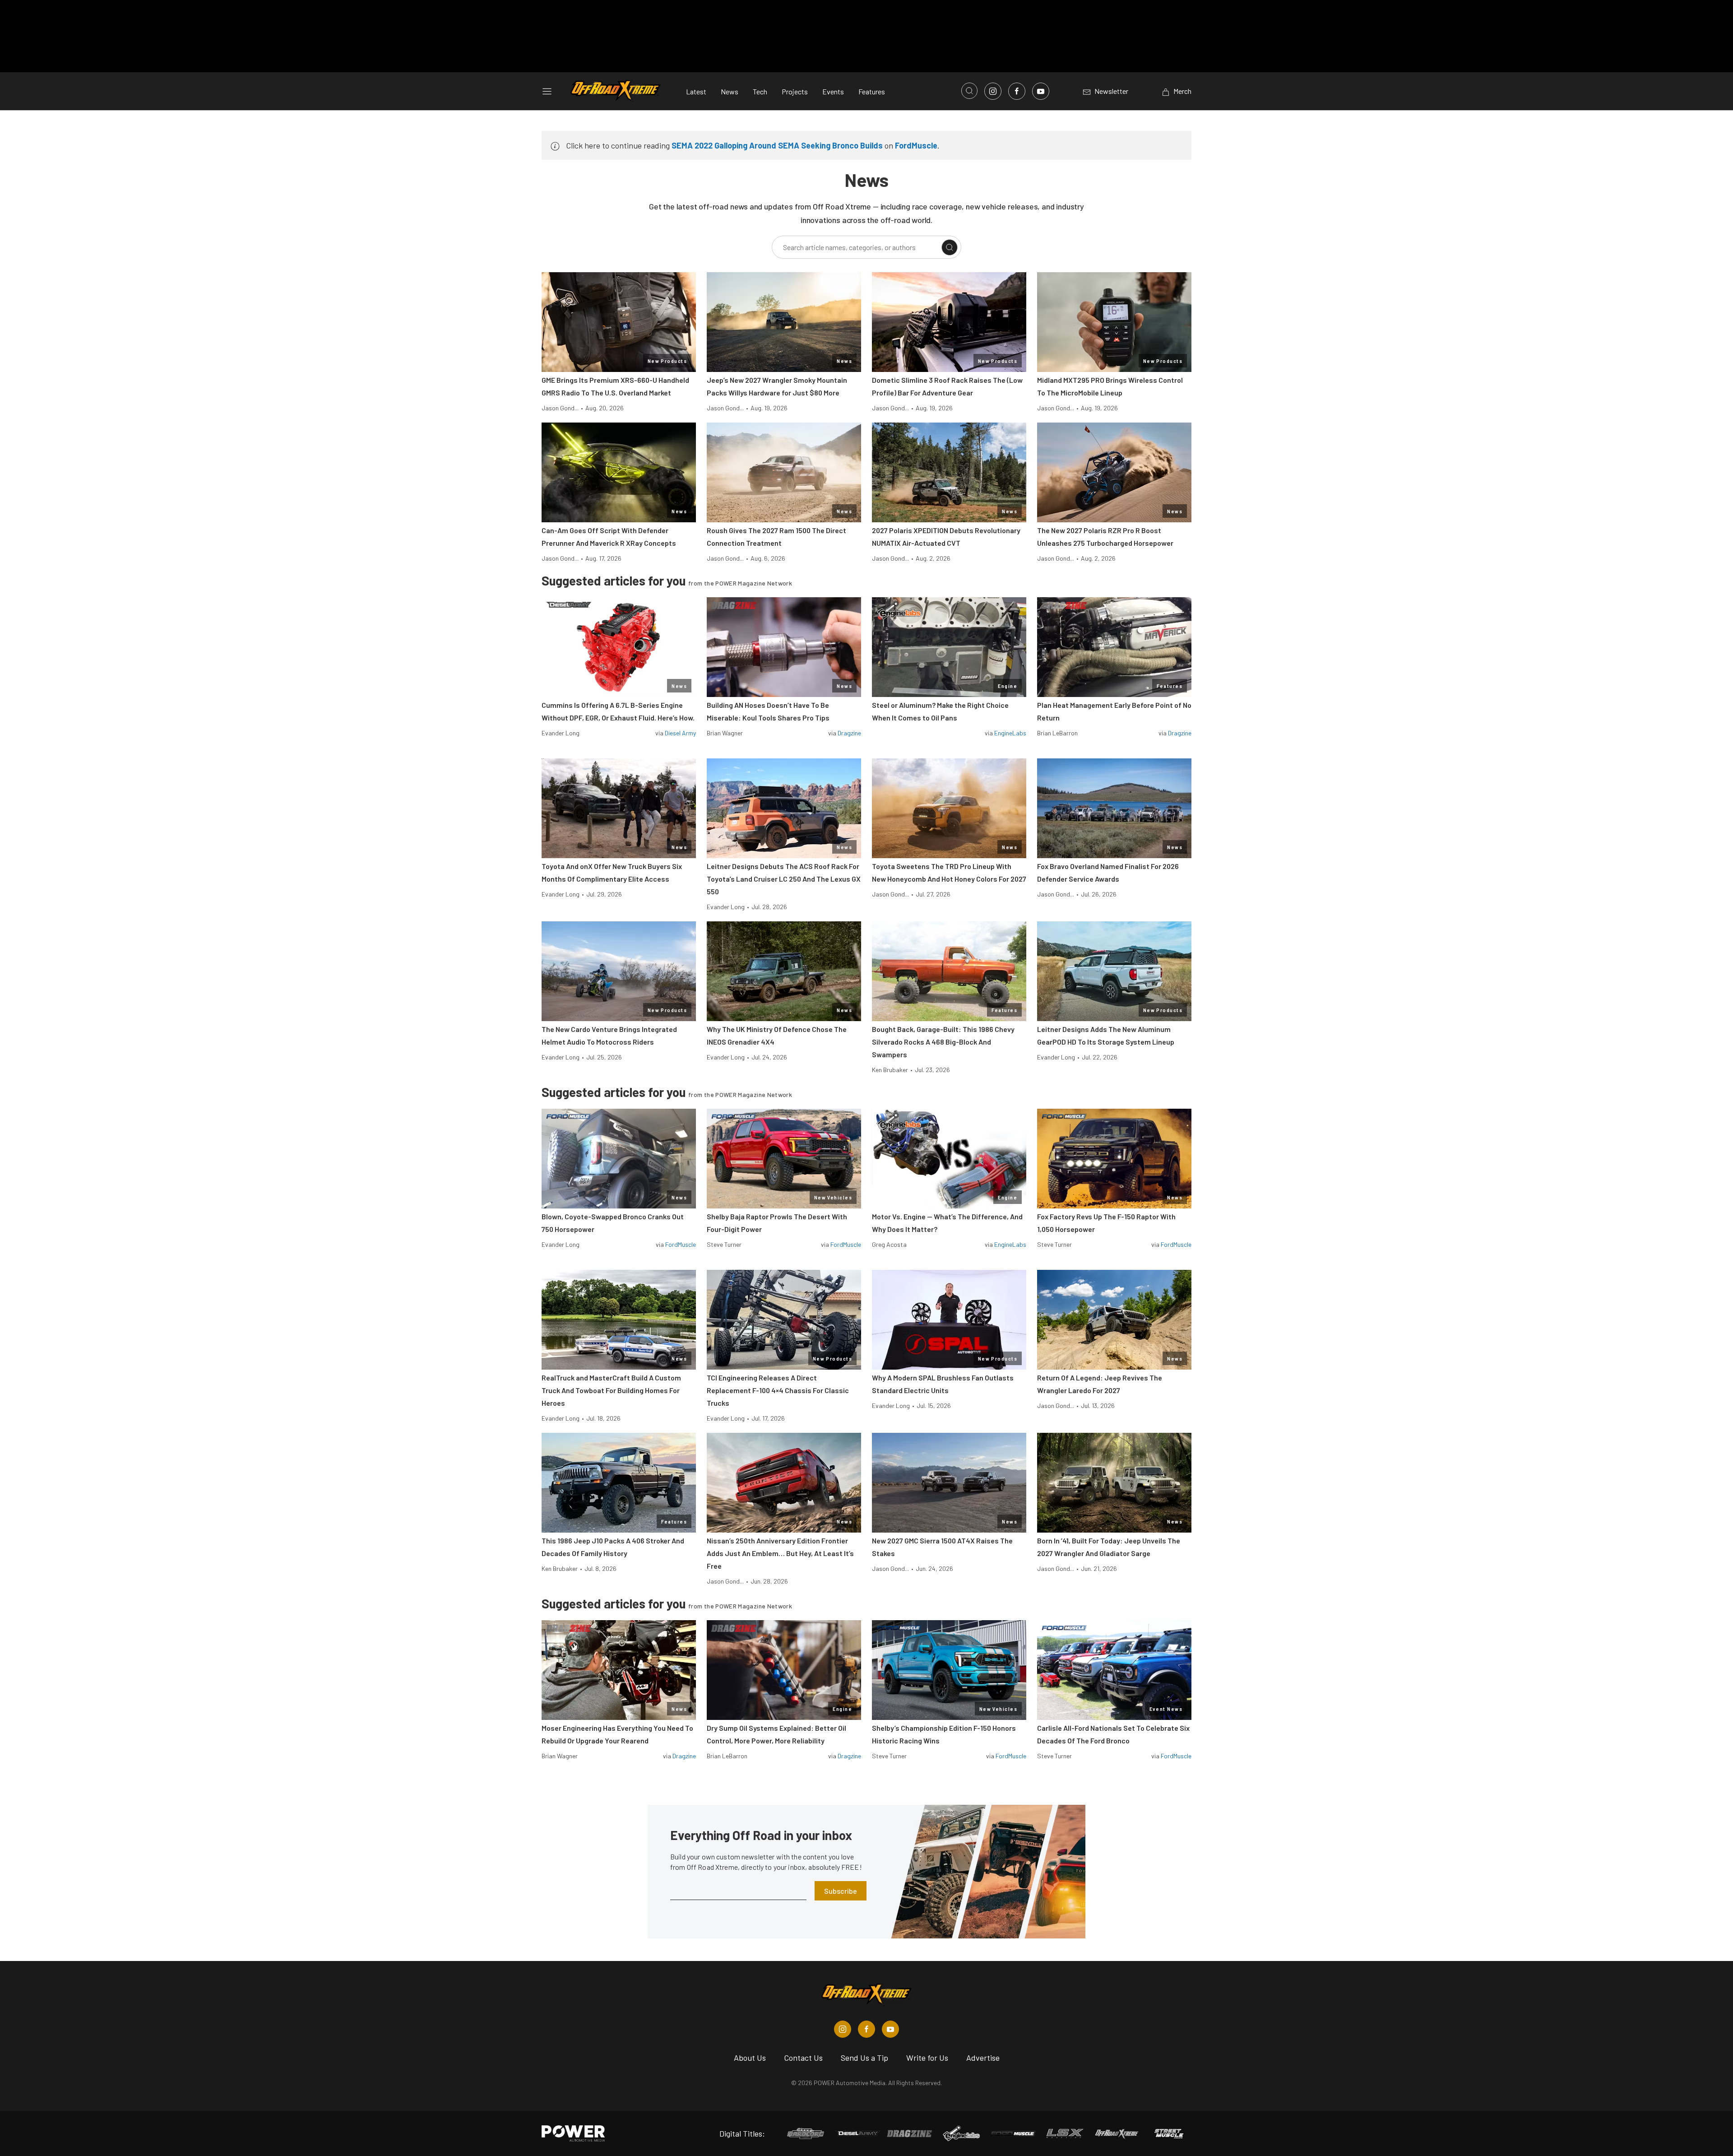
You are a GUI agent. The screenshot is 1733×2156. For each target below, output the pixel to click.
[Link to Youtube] (1041, 91)
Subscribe (841, 1891)
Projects (795, 91)
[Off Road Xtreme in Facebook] (866, 2029)
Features (872, 91)
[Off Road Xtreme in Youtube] (890, 2029)
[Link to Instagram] (993, 91)
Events (833, 91)
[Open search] (969, 91)
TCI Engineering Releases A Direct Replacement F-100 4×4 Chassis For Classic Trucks (778, 1390)
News (730, 91)
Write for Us (927, 2058)
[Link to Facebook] (1017, 91)
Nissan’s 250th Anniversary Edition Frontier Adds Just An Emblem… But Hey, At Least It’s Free (780, 1553)
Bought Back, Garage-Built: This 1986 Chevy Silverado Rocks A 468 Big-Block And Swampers (943, 1042)
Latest (696, 91)
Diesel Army (680, 733)
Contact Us (803, 2058)
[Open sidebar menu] (547, 91)
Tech (760, 91)
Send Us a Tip (864, 2058)
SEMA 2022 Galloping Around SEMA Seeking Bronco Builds (777, 145)
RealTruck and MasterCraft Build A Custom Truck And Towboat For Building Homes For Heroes (611, 1390)
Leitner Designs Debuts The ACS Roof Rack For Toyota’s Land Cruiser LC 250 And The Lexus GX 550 (784, 879)
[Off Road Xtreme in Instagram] (843, 2029)
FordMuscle (916, 145)
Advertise (983, 2058)
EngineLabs (1010, 733)
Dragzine (849, 733)
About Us (750, 2058)
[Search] (950, 247)
